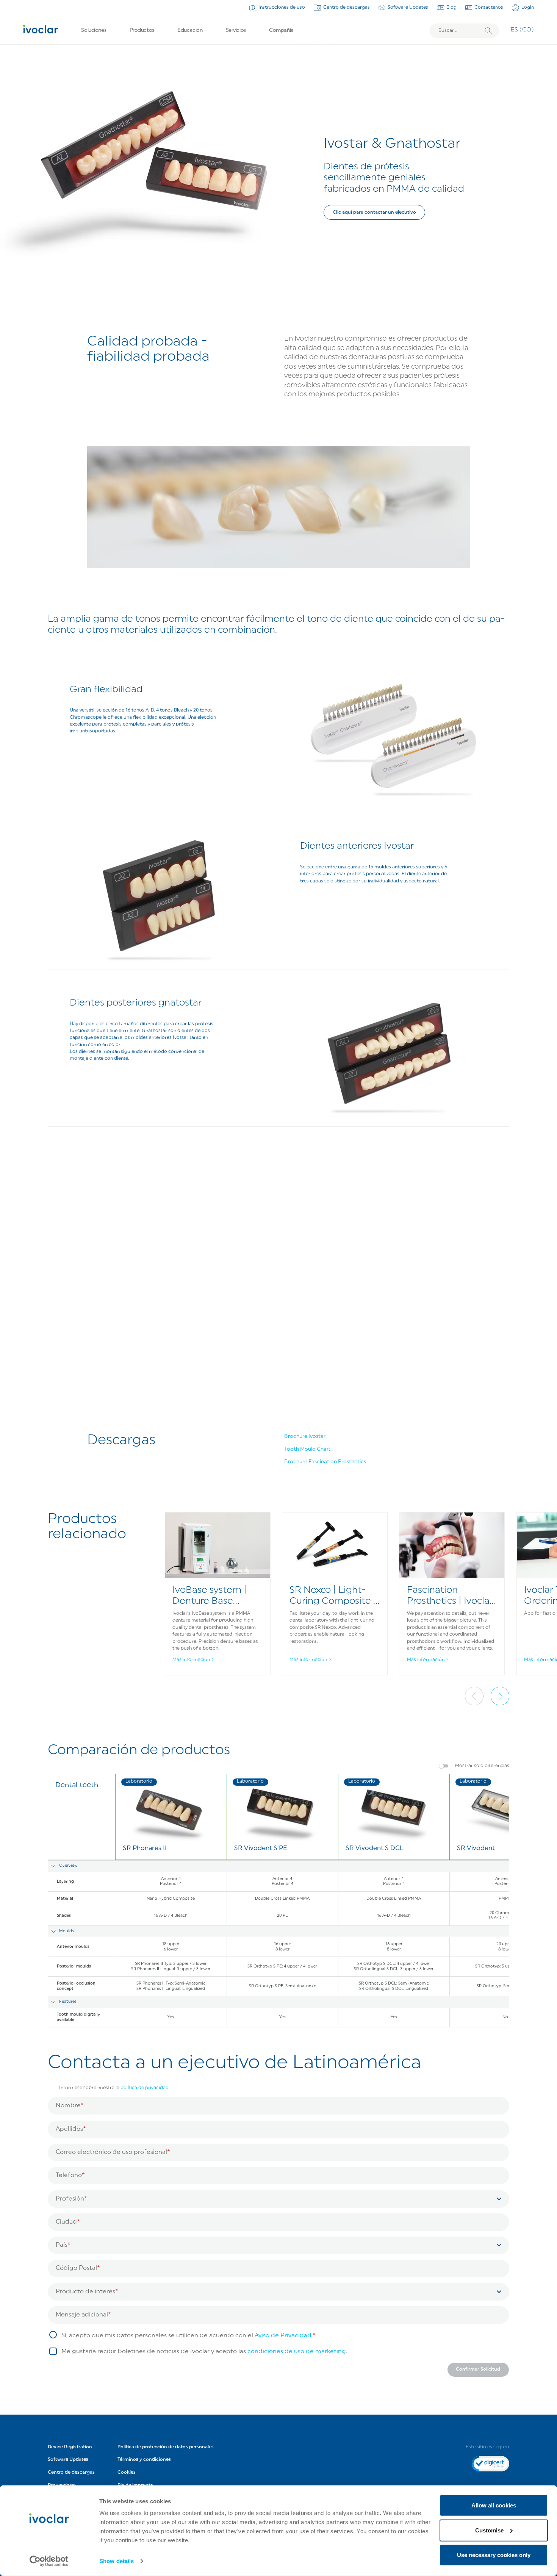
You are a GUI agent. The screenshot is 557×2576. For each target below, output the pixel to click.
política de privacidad (145, 2088)
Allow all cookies (494, 2505)
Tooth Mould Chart (307, 1449)
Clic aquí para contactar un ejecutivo (374, 213)
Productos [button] (142, 30)
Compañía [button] (281, 30)
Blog (451, 8)
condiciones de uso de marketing (297, 2352)
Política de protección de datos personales (166, 2447)
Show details (117, 2561)
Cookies (127, 2473)
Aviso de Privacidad (283, 2336)
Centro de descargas (347, 8)
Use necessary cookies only (494, 2555)
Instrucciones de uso (282, 8)
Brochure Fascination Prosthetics (325, 1462)
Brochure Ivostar (305, 1437)
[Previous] (474, 1696)
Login (528, 8)
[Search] (488, 31)
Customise (489, 2530)
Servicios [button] (236, 30)
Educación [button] (190, 30)
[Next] (500, 1696)
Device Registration (70, 2447)
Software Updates (408, 8)
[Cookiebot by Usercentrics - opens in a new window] (49, 2561)
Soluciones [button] (94, 30)
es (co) (522, 30)
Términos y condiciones (144, 2460)
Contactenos (489, 8)
